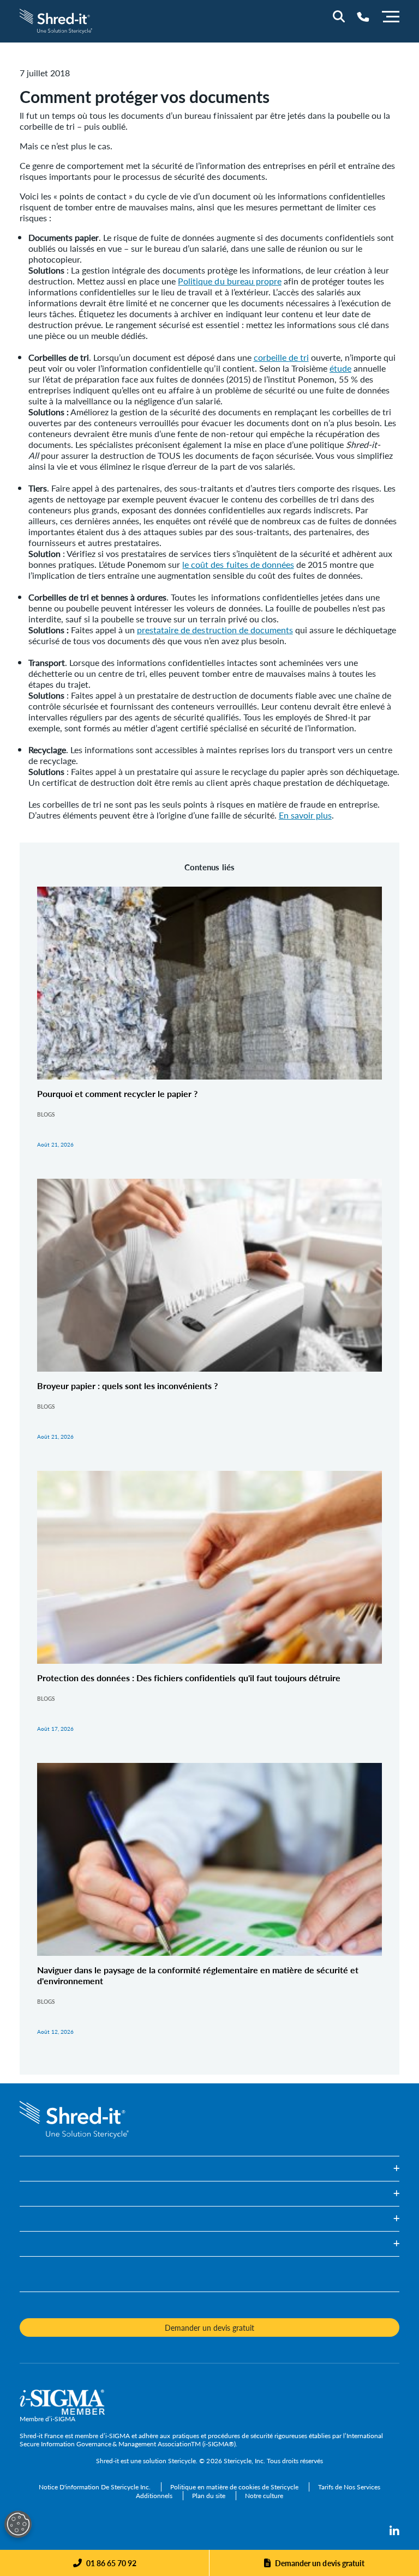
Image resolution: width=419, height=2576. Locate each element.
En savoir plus (305, 815)
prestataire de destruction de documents (215, 630)
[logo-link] (56, 20)
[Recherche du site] (339, 16)
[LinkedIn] (394, 2531)
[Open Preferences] (18, 2524)
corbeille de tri (281, 357)
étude (340, 368)
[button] (209, 2169)
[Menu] (391, 15)
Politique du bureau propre (229, 281)
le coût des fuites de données (238, 564)
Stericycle (182, 2461)
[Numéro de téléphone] (363, 17)
